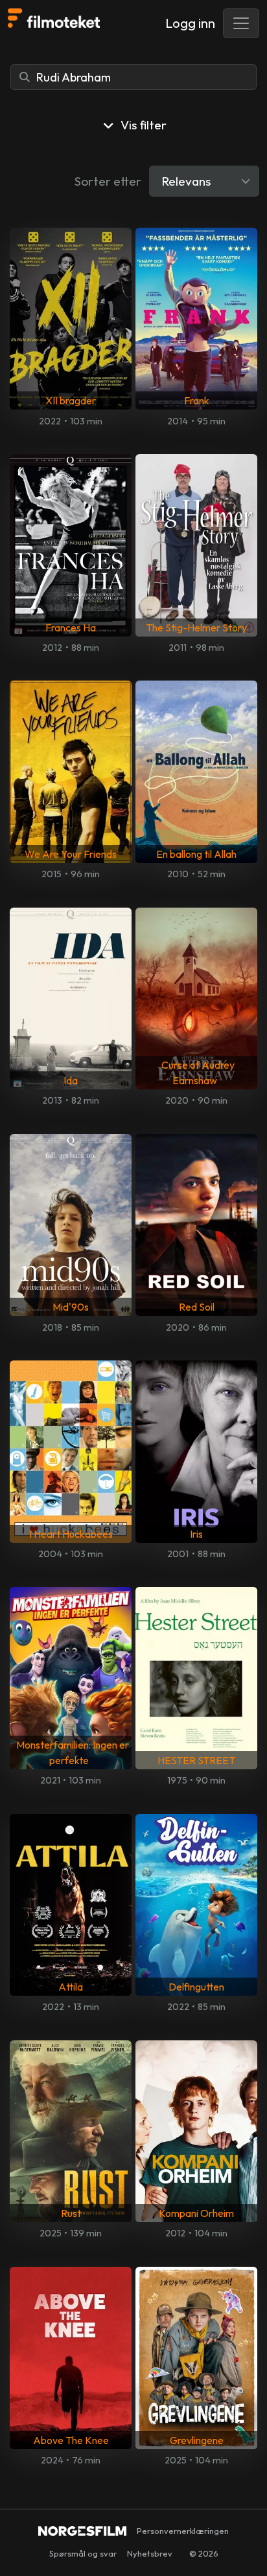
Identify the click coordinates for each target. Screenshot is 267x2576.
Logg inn (190, 23)
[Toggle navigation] (241, 23)
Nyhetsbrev (150, 2553)
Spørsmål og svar (83, 2553)
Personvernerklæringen (183, 2531)
